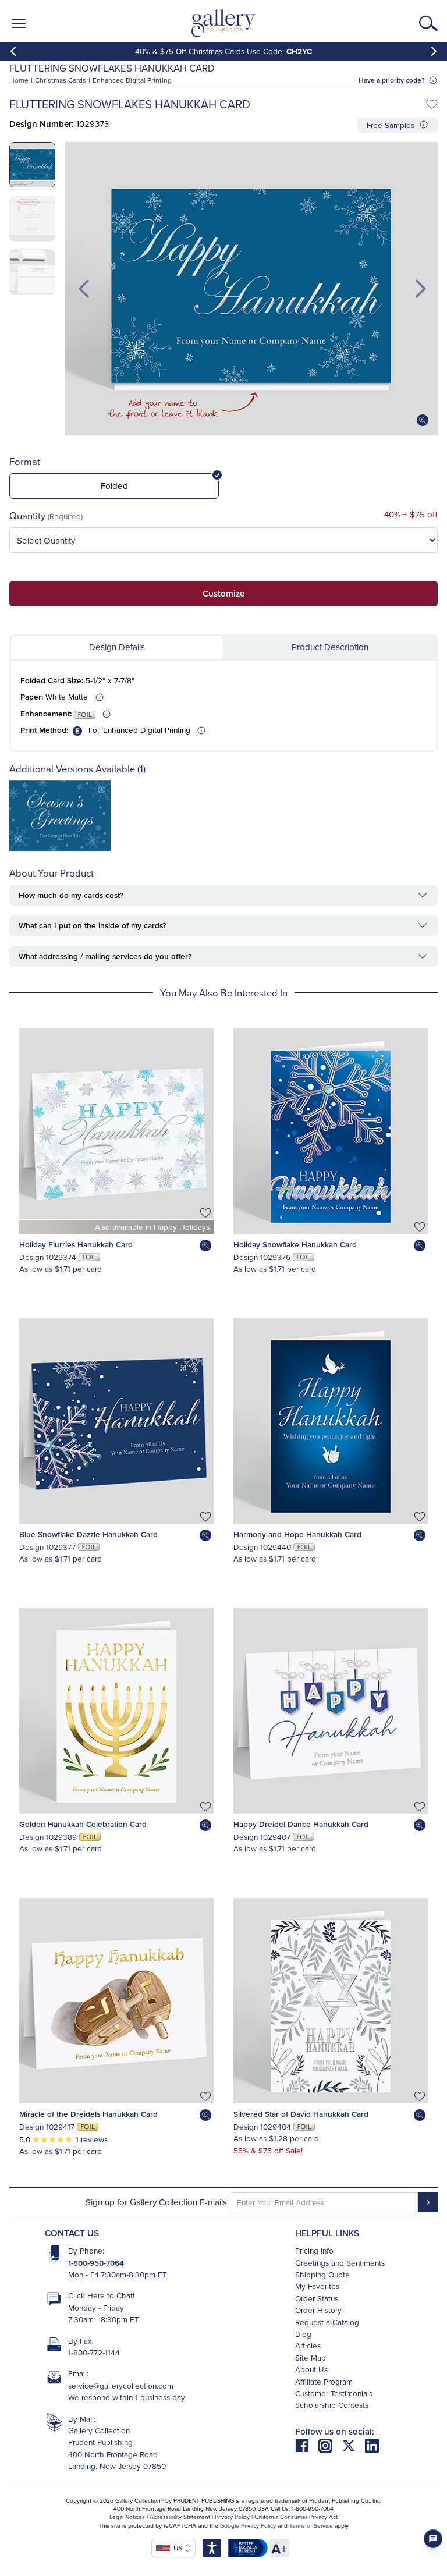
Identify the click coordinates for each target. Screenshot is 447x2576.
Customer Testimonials (334, 2393)
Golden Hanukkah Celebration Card (83, 1824)
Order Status (317, 2298)
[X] (353, 2445)
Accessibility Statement (180, 2517)
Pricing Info (314, 2250)
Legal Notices (127, 2517)
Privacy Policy (232, 2517)
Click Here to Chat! (101, 2295)
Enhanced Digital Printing (132, 80)
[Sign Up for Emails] (428, 2202)
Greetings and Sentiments (340, 2263)
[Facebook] (307, 2445)
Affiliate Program (324, 2381)
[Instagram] (330, 2445)
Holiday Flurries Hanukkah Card (76, 1244)
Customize (223, 593)
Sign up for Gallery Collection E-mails (156, 2202)
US (176, 2548)
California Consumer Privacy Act (296, 2517)
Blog (303, 2334)
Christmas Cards (61, 80)
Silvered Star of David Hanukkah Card (301, 2114)
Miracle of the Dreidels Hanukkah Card (88, 2114)
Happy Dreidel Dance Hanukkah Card (301, 1824)
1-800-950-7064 (96, 2263)
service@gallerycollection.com (121, 2385)
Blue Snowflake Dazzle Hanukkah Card (88, 1534)
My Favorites (317, 2286)
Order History (318, 2310)
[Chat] (433, 2539)
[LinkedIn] (372, 2445)
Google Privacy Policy (248, 2525)
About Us (311, 2369)
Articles (308, 2345)
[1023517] (60, 850)
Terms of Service (311, 2525)
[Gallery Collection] (224, 23)
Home (19, 80)
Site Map (311, 2357)
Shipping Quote (322, 2274)
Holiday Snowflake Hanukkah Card (295, 1244)
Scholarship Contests (332, 2405)
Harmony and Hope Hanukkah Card (297, 1534)
